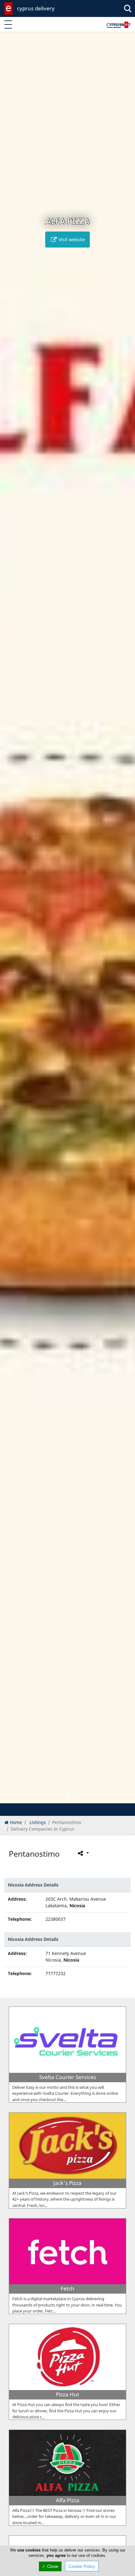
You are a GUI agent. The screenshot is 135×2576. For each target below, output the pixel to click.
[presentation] (11, 922)
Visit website (71, 240)
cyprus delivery (36, 8)
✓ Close (50, 2566)
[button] (54, 1797)
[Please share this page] (83, 1853)
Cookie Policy (82, 2566)
